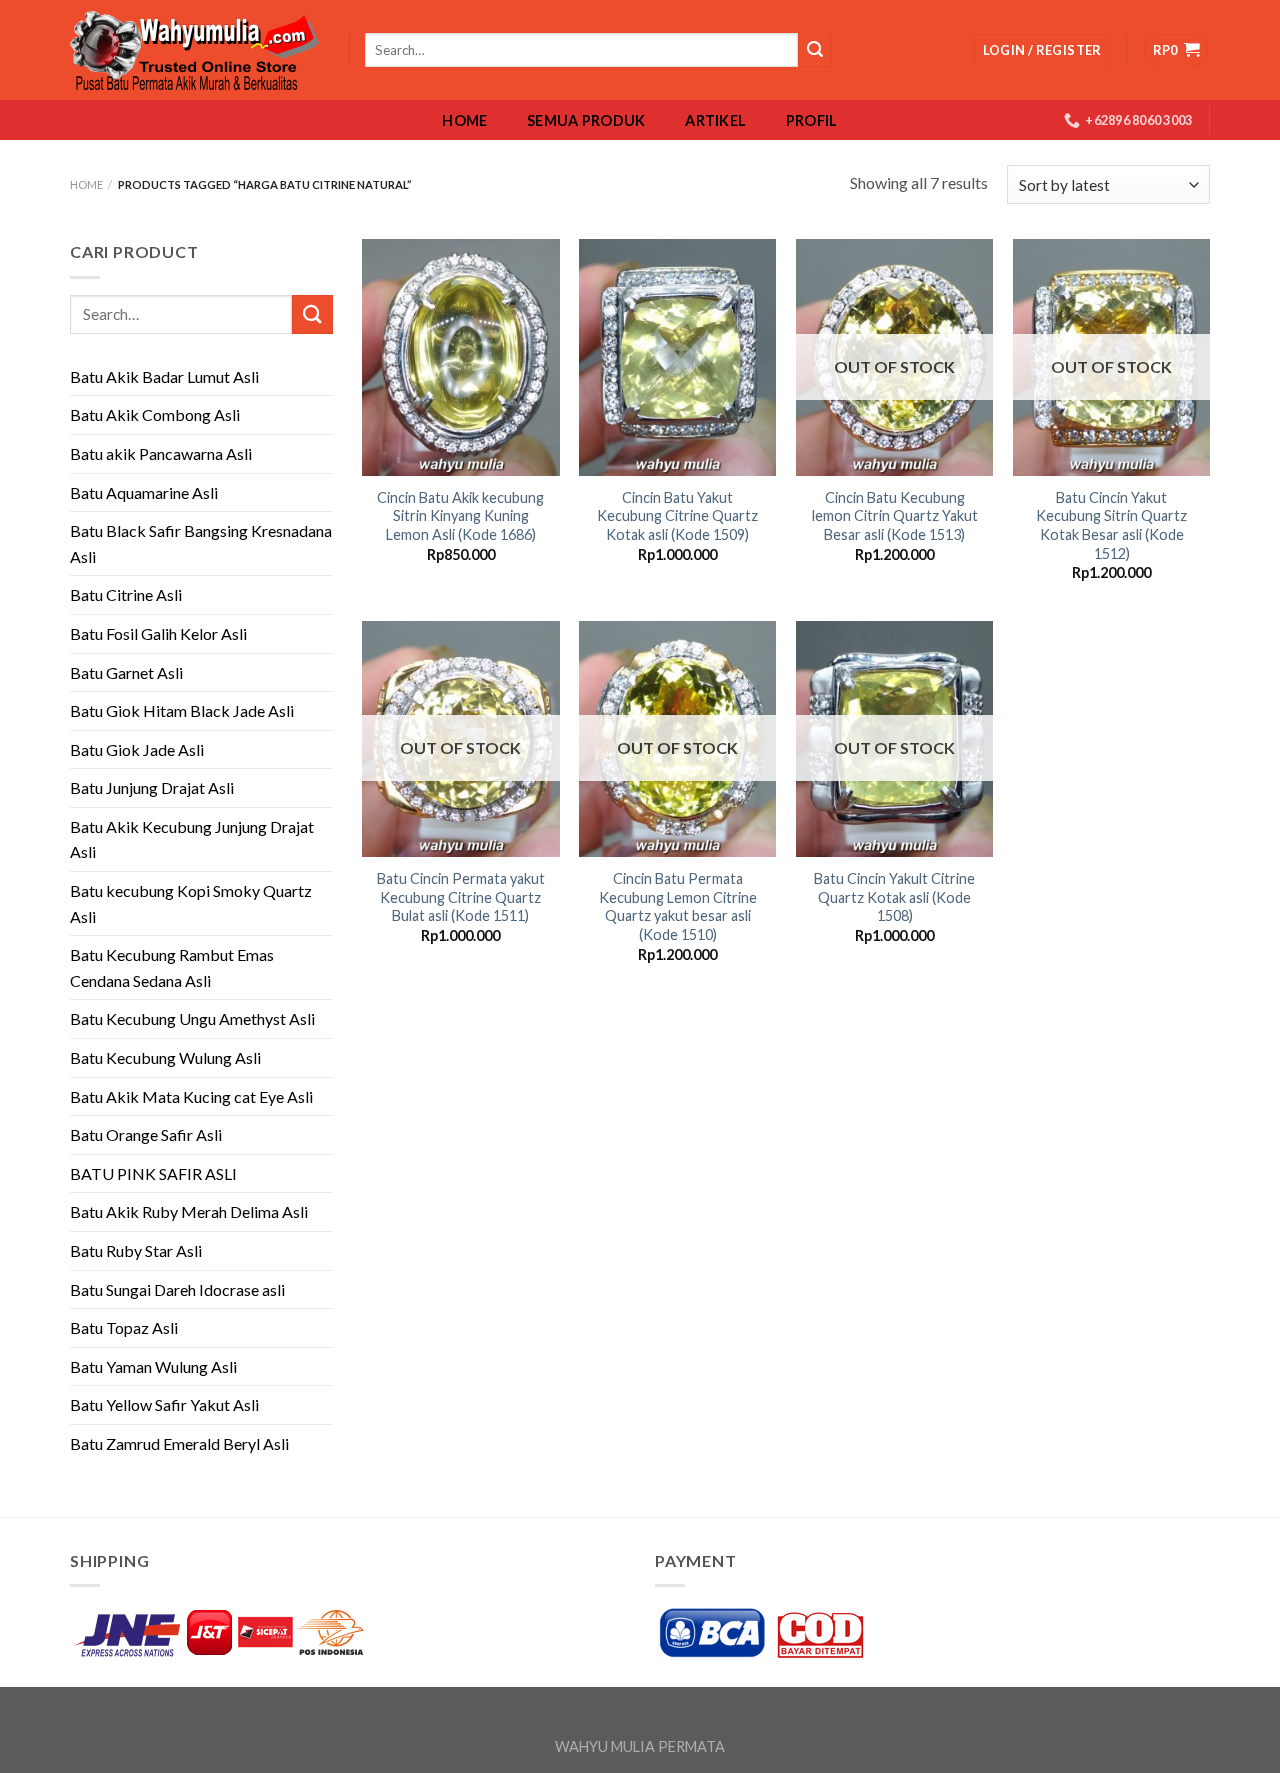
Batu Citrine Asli (126, 594)
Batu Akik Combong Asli (155, 414)
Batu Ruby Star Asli (136, 1250)
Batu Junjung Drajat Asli (152, 787)
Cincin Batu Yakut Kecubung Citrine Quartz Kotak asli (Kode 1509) (677, 516)
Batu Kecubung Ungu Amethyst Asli (192, 1018)
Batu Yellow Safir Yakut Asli (164, 1404)
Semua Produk (586, 121)
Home (464, 121)
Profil (812, 121)
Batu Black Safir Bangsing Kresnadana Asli (201, 543)
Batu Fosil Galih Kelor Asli (158, 633)
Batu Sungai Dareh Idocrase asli (177, 1289)
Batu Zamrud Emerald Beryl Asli (179, 1443)
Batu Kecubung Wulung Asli (165, 1057)
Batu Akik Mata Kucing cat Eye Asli (191, 1096)
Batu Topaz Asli (124, 1327)
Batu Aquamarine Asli (144, 492)
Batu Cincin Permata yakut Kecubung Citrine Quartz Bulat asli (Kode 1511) (461, 897)
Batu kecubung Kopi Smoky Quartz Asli (191, 903)
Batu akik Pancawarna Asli (161, 453)
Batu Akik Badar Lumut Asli (164, 376)
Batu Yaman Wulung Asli (153, 1366)
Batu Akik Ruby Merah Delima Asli (189, 1211)
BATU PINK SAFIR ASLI (155, 1173)
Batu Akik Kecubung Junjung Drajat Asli (192, 839)
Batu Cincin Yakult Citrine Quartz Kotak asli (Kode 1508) (894, 897)
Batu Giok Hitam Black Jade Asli (182, 710)
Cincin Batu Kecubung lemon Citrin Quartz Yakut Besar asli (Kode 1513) (895, 516)
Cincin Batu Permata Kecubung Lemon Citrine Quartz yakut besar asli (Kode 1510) (678, 906)
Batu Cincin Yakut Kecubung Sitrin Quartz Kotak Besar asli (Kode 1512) (1111, 525)
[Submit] (312, 314)
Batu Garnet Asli (126, 672)
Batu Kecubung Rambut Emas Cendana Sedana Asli (172, 967)
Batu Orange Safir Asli (146, 1134)
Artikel (715, 121)
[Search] (815, 50)
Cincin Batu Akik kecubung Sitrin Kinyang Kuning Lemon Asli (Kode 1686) (460, 516)
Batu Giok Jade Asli (137, 749)
